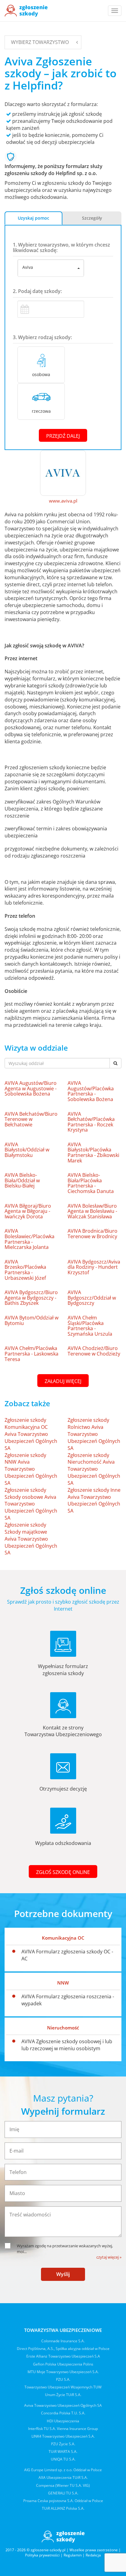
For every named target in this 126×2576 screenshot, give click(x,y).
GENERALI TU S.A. (63, 2493)
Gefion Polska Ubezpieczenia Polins (63, 2364)
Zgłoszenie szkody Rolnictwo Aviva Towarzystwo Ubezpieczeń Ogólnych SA (94, 1434)
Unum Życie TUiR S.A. (63, 2395)
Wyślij (63, 2274)
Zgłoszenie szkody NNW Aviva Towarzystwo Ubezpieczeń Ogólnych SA (31, 1469)
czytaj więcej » (109, 2257)
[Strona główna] (26, 11)
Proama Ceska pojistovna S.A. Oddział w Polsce (63, 2501)
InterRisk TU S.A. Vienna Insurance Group (63, 2429)
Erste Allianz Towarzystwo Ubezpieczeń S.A (63, 2356)
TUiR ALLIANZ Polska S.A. (63, 2508)
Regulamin (73, 2555)
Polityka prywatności (42, 2555)
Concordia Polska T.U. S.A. (63, 2413)
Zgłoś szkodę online (63, 1872)
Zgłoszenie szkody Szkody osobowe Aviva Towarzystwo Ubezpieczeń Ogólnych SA (31, 1504)
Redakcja (93, 2555)
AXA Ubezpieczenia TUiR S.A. (63, 2477)
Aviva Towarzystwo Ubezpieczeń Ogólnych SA (63, 2405)
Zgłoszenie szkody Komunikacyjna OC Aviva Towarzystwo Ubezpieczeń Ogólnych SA (31, 1434)
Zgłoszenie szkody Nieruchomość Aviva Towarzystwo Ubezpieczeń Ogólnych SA (94, 1469)
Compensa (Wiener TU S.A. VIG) (63, 2485)
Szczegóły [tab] (92, 218)
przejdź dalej (63, 436)
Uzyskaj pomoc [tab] (33, 218)
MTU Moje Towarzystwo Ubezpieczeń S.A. (63, 2372)
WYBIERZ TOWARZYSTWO (40, 42)
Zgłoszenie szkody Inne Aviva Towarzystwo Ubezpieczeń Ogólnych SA (94, 1500)
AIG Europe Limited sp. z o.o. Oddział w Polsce (63, 2470)
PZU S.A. (63, 2379)
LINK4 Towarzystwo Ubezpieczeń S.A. (63, 2436)
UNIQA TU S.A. (63, 2459)
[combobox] (51, 268)
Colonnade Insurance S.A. (63, 2341)
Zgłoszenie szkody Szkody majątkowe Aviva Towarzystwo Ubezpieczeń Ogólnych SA (31, 1539)
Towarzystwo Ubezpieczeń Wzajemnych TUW (63, 2387)
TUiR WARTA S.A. (63, 2452)
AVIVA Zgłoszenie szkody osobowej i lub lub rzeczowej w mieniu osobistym (67, 2045)
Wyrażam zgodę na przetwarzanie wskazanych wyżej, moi (65, 2249)
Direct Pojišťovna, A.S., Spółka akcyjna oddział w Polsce (63, 2349)
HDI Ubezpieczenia (63, 2421)
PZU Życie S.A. (63, 2444)
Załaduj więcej (63, 1381)
